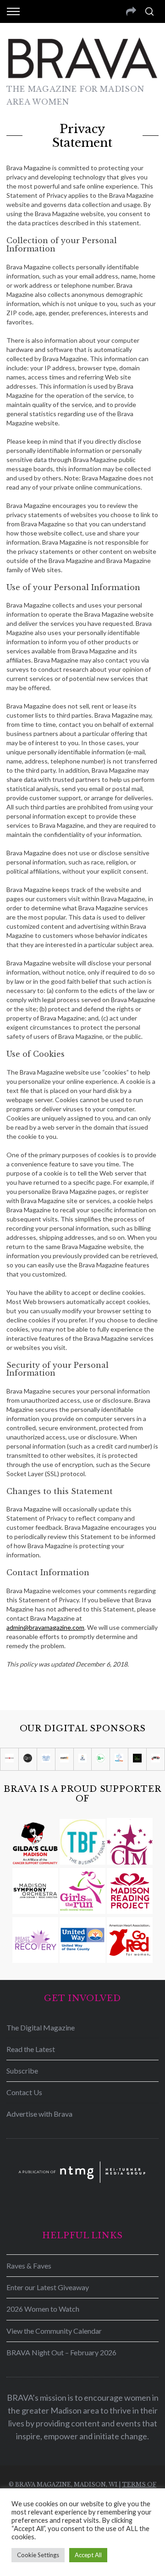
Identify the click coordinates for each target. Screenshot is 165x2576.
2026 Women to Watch (43, 2309)
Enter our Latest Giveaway (48, 2287)
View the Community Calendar (54, 2331)
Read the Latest (31, 2049)
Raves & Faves (29, 2266)
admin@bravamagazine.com (45, 1627)
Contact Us (24, 2092)
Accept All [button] (88, 2555)
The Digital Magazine (41, 2027)
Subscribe (22, 2071)
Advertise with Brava (39, 2114)
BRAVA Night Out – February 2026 (61, 2352)
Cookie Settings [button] (38, 2555)
